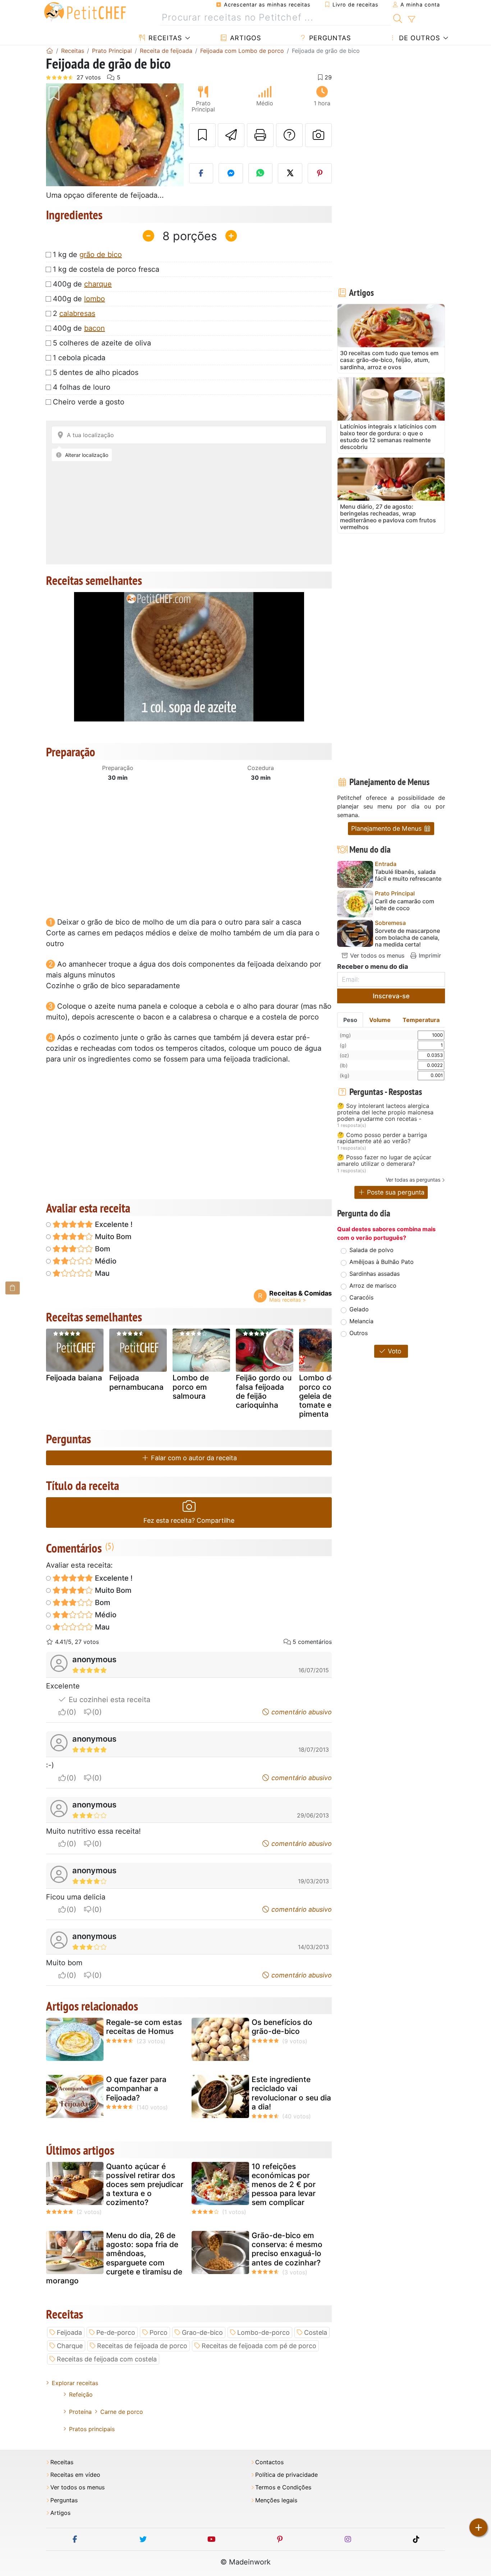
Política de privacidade (286, 2475)
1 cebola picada (79, 358)
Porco (159, 2332)
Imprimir (429, 955)
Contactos (269, 2462)
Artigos (244, 38)
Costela (316, 2332)
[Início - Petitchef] (50, 51)
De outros (418, 38)
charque (98, 284)
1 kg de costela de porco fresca (106, 269)
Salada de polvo (371, 1250)
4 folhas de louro (82, 387)
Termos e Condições (283, 2487)
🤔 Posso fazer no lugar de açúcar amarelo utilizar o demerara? (384, 1161)
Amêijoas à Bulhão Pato (382, 1262)
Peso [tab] (350, 1020)
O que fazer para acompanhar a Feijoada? (136, 2088)
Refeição (81, 2394)
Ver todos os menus (376, 955)
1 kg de (87, 255)
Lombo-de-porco (263, 2332)
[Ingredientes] (13, 1288)
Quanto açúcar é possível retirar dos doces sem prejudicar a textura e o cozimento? (145, 2185)
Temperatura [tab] (421, 1020)
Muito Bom (112, 1237)
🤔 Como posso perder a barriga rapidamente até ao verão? (382, 1138)
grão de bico (101, 255)
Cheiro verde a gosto (89, 402)
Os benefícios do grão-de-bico (282, 2027)
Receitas (164, 38)
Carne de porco (122, 2412)
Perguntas (329, 38)
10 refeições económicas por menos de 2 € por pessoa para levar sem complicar (284, 2185)
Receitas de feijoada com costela (107, 2359)
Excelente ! (113, 1224)
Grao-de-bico (202, 2332)
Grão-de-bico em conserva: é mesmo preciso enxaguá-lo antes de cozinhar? (287, 2249)
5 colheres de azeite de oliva (102, 343)
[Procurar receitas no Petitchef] (398, 18)
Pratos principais (92, 2429)
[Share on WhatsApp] (261, 173)
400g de (82, 284)
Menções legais (276, 2500)
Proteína (80, 2412)
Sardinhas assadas (375, 1274)
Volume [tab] (380, 1020)
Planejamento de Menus (387, 828)
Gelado (359, 1309)
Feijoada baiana (74, 1378)
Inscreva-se (391, 996)
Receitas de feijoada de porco (142, 2346)
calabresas (77, 313)
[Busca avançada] (411, 19)
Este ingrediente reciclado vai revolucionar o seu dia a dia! (291, 2093)
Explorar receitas (75, 2383)
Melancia (361, 1321)
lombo (95, 299)
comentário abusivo (301, 1712)
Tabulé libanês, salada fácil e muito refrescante (408, 875)
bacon (95, 328)
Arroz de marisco (373, 1285)
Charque (70, 2346)
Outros (359, 1333)
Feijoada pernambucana (136, 1382)
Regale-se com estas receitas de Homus (144, 2027)
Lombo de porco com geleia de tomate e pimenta (319, 1396)
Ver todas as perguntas (413, 1180)
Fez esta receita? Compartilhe (189, 1520)
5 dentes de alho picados (96, 372)
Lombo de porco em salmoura (191, 1387)
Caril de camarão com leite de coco (405, 905)
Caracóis (361, 1297)
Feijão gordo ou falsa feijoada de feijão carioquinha (264, 1391)
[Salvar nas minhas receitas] (202, 135)
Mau (101, 1273)
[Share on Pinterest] (320, 173)
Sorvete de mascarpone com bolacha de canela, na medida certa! (407, 938)
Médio (105, 1261)
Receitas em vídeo (75, 2475)
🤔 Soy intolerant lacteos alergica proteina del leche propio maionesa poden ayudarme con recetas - (385, 1112)
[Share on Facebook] (201, 173)
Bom (102, 1249)
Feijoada (69, 2332)
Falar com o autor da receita (193, 1458)
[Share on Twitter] (290, 173)
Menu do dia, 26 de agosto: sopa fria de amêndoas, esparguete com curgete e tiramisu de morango (114, 2258)
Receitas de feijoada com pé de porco (259, 2346)
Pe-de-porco (116, 2332)
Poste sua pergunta (395, 1192)
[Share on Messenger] (231, 173)
